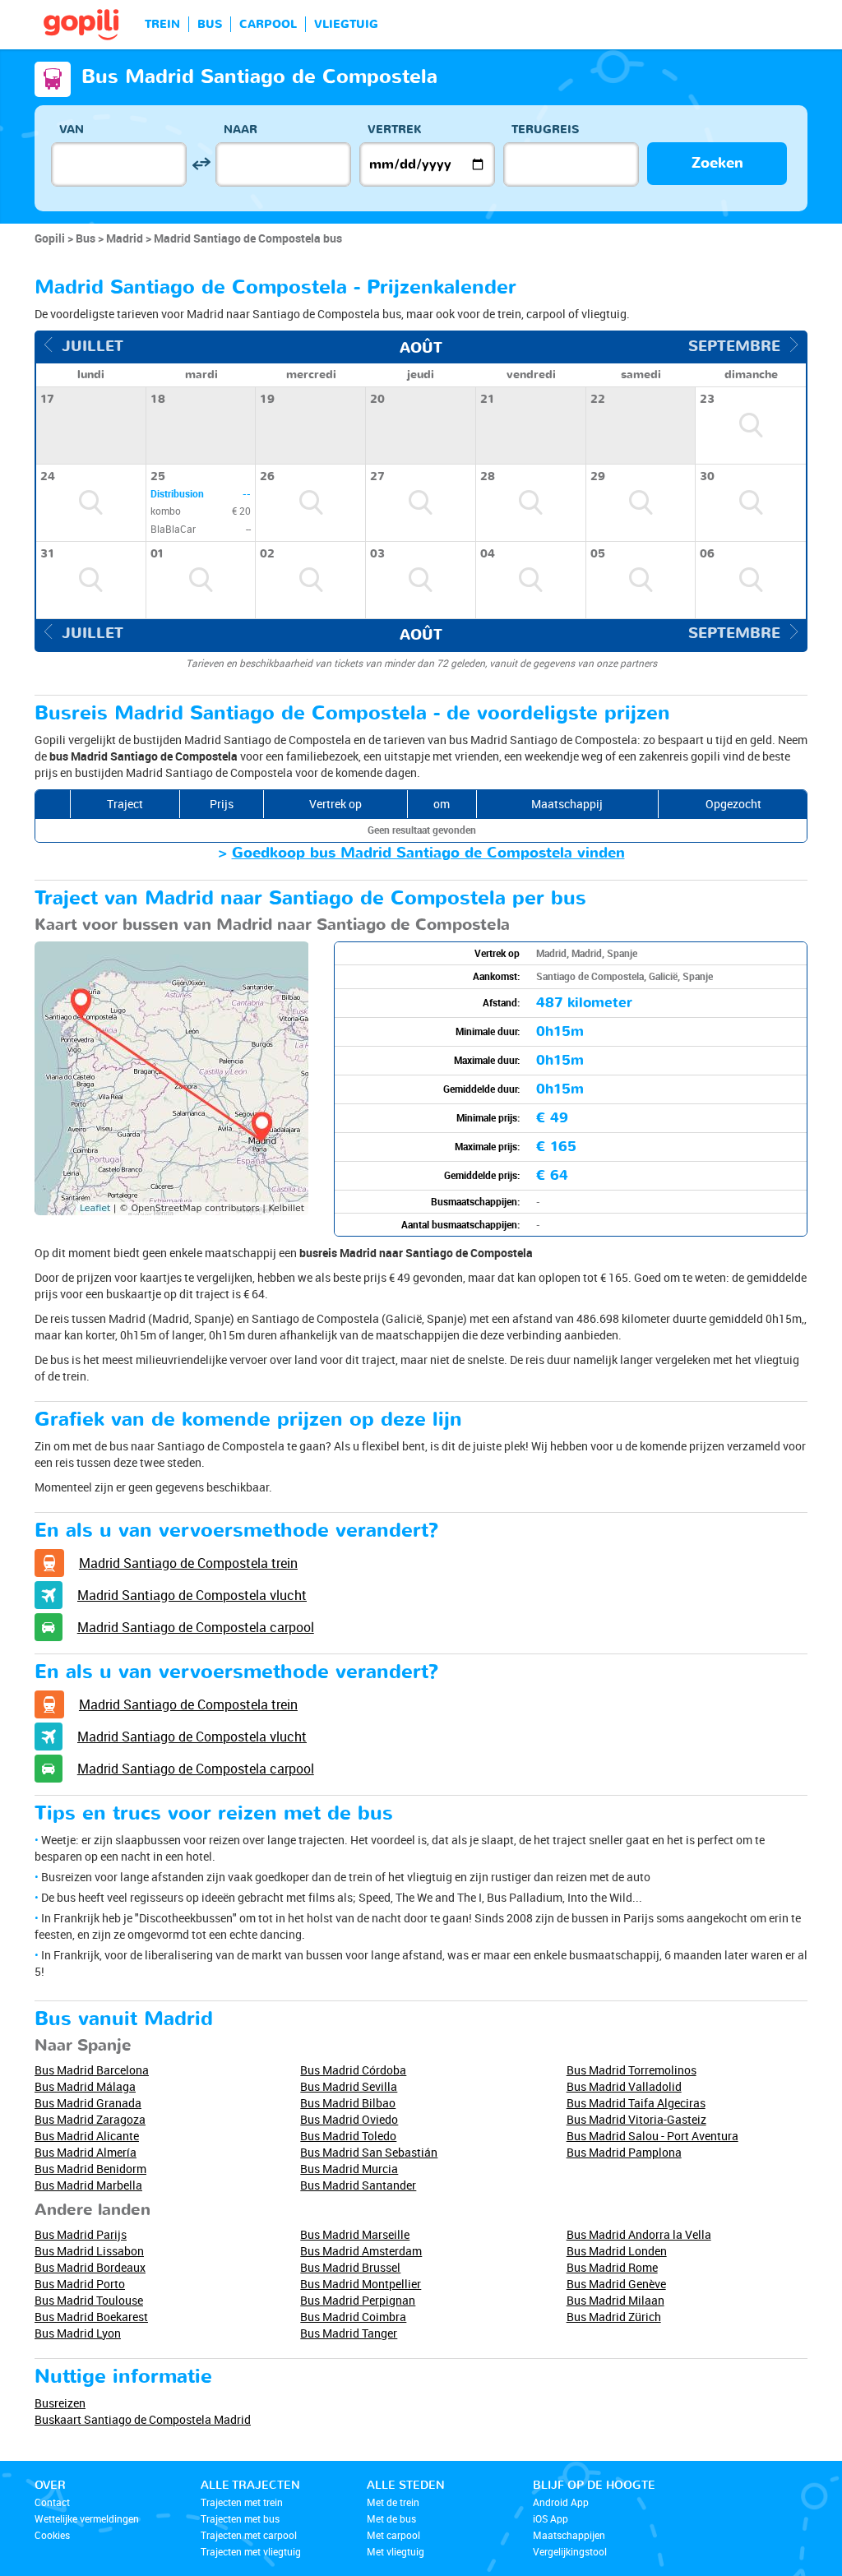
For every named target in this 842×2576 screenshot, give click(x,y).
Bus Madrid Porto (80, 2284)
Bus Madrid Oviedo (349, 2119)
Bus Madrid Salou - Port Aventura (652, 2136)
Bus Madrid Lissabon (89, 2251)
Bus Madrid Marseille (355, 2234)
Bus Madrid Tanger (349, 2333)
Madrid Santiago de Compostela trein (188, 1563)
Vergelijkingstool (570, 2551)
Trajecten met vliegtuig (251, 2551)
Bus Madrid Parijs (81, 2234)
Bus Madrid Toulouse (89, 2300)
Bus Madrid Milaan (615, 2300)
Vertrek (395, 129)
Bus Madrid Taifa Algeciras (636, 2103)
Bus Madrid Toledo (348, 2136)
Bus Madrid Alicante (87, 2136)
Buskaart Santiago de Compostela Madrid (143, 2419)
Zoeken (717, 163)
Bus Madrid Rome (612, 2267)
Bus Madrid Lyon (78, 2333)
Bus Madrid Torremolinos (631, 2070)
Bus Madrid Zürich (614, 2317)
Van (72, 129)
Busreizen (60, 2403)
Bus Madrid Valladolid (624, 2086)
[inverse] (201, 164)
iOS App (551, 2518)
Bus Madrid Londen (617, 2251)
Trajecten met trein (242, 2502)
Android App (561, 2502)
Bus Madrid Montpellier (361, 2284)
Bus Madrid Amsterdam (361, 2251)
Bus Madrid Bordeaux (90, 2267)
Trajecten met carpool (249, 2535)
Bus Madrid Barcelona (92, 2070)
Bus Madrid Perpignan (358, 2300)
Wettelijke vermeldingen (87, 2518)
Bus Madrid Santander (358, 2185)
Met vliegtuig (396, 2551)
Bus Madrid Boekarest (91, 2317)
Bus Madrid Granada (88, 2103)
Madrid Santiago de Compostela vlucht (192, 1595)
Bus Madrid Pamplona (624, 2152)
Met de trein (393, 2502)
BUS (210, 24)
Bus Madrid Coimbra (353, 2317)
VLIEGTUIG (346, 24)
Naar (241, 129)
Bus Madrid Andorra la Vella (639, 2234)
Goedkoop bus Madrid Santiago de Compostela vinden (428, 853)
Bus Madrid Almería (86, 2152)
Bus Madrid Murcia (349, 2169)
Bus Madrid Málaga (85, 2086)
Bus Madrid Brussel (350, 2267)
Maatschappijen (569, 2535)
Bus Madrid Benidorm (90, 2169)
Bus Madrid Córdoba (353, 2070)
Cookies (52, 2535)
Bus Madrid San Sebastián (369, 2152)
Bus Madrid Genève (616, 2284)
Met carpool (393, 2535)
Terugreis (545, 129)
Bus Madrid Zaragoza (90, 2119)
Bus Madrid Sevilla (349, 2086)
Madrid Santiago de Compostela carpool (196, 1627)
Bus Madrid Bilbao (348, 2103)
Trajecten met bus (240, 2518)
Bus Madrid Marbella (88, 2185)
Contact (52, 2502)
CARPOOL (268, 24)
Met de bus (391, 2518)
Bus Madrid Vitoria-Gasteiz (636, 2119)
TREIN (162, 24)
